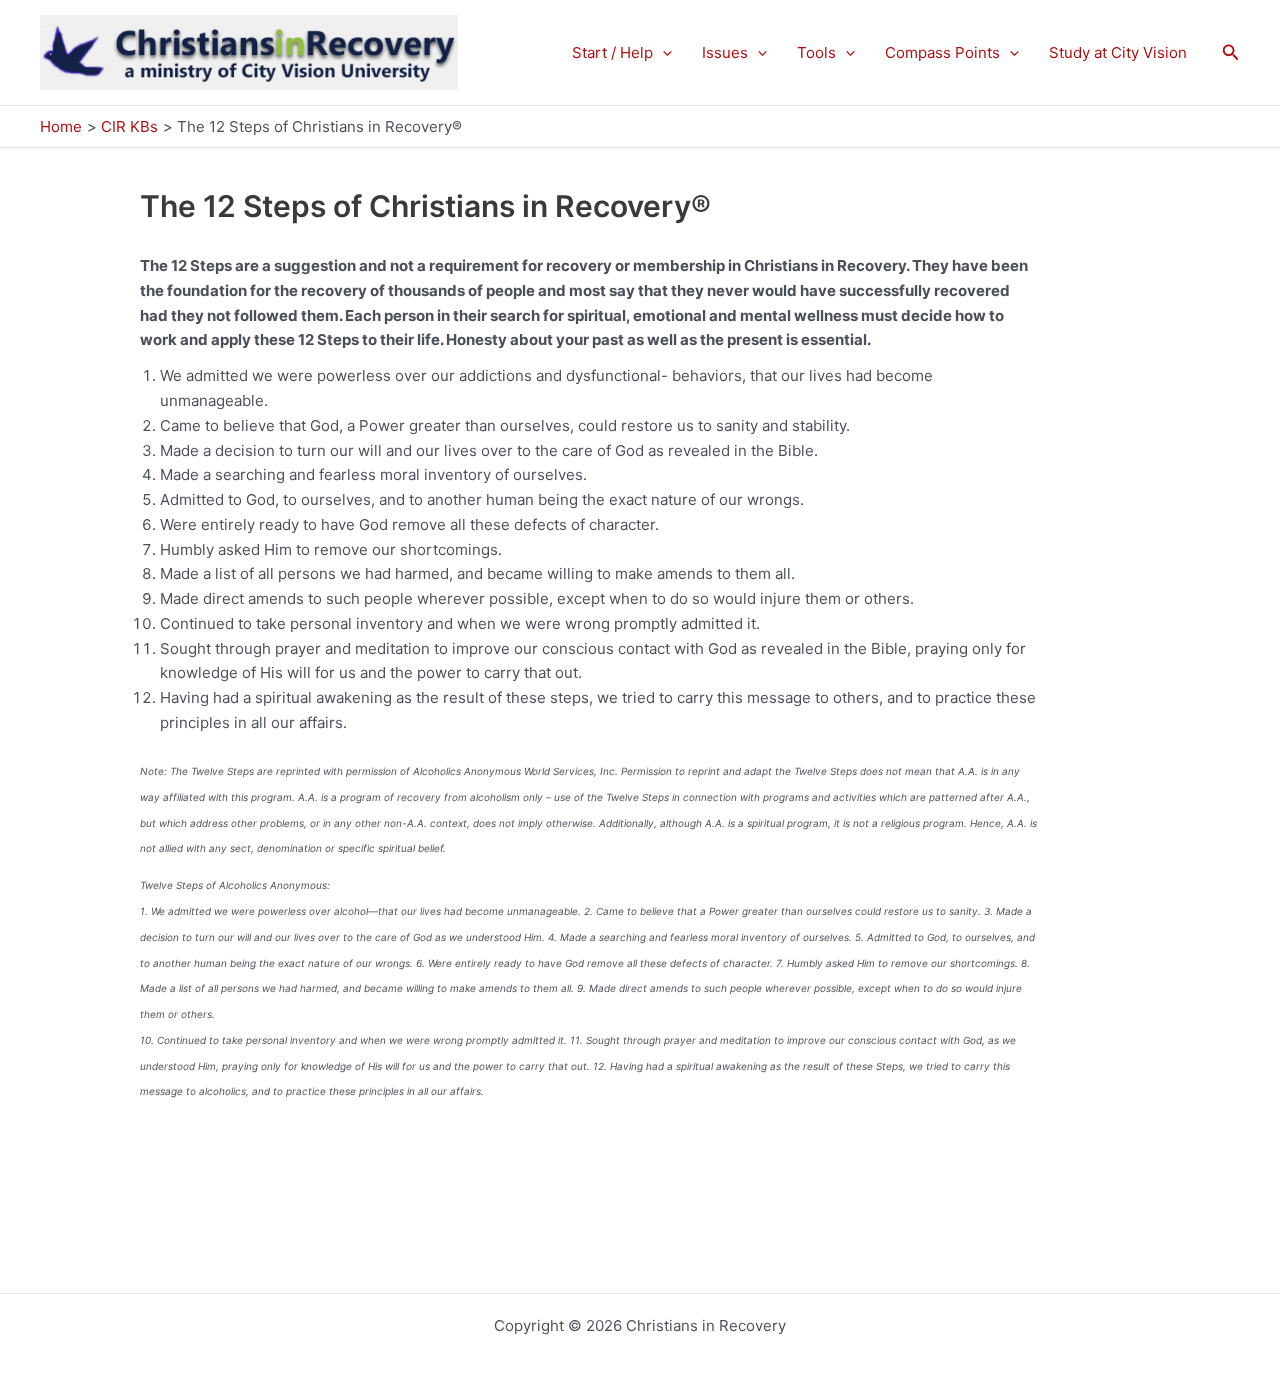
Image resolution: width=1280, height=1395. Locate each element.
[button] (662, 53)
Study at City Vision (1118, 52)
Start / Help (612, 52)
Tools (816, 52)
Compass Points (942, 52)
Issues (725, 52)
